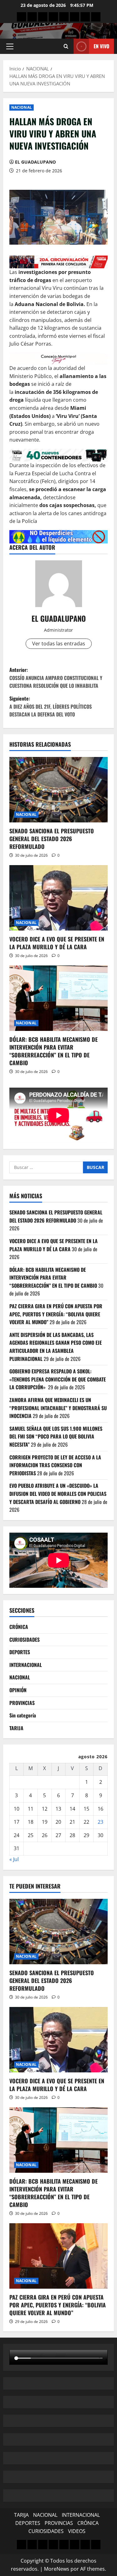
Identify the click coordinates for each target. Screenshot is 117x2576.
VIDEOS (77, 2531)
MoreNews (57, 2569)
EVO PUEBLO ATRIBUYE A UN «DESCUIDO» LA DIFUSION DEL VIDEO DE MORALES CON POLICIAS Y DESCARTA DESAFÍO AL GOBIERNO (58, 1494)
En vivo (101, 46)
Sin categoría (23, 1715)
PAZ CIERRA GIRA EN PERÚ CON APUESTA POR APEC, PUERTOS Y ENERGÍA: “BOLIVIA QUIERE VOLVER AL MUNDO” (56, 1314)
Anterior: (56, 678)
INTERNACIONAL (26, 1665)
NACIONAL (22, 107)
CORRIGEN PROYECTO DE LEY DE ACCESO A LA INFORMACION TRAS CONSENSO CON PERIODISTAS (55, 1465)
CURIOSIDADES (24, 1640)
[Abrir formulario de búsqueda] (66, 46)
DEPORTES (20, 1652)
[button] (10, 46)
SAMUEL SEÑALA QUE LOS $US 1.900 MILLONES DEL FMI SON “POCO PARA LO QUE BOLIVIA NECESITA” (56, 1436)
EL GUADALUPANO (35, 162)
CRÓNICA (19, 1627)
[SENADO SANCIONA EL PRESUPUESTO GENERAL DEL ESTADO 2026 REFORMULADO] (58, 790)
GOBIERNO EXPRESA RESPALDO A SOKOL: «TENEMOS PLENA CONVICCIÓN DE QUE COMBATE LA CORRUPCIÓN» (58, 1379)
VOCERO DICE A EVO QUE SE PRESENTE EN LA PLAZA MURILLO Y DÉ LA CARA (57, 943)
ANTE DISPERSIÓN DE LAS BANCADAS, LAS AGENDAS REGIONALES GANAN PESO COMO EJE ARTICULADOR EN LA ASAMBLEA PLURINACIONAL (56, 1347)
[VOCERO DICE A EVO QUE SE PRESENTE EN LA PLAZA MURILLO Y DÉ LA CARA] (58, 898)
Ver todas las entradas (59, 644)
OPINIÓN (18, 1690)
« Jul (14, 1859)
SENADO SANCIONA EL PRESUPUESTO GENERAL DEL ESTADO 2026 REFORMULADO (52, 839)
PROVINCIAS (22, 1703)
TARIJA (16, 1728)
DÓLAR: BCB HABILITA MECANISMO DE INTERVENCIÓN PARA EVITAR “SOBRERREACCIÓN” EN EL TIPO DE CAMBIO (54, 1051)
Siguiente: (51, 706)
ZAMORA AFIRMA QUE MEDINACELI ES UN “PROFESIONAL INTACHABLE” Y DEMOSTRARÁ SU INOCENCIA (58, 1408)
